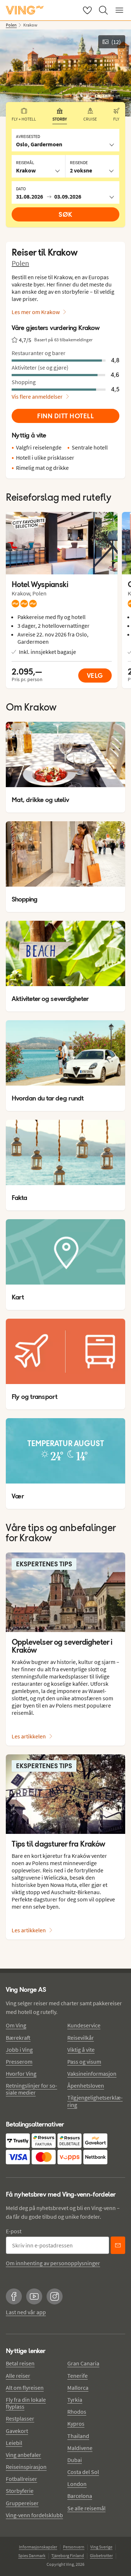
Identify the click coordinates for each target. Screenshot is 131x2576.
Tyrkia (75, 2400)
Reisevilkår (81, 2038)
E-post (14, 2231)
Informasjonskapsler (38, 2547)
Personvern (74, 2547)
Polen (20, 263)
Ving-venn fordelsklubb (34, 2515)
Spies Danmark (32, 2555)
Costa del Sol (83, 2472)
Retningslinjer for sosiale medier (31, 2089)
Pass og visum (84, 2062)
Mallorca (78, 2388)
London (77, 2484)
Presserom (19, 2062)
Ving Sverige (101, 2547)
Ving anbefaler (23, 2455)
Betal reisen (20, 2363)
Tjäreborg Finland (68, 2555)
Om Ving (16, 2025)
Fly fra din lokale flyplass (26, 2403)
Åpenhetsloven (86, 2085)
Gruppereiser (22, 2503)
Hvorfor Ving (21, 2074)
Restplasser (20, 2418)
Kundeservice (84, 2025)
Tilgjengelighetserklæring (95, 2101)
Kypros (76, 2424)
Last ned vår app (26, 2312)
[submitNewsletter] (118, 2245)
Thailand (78, 2436)
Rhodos (77, 2412)
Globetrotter (101, 2555)
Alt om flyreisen (25, 2388)
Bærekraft (18, 2038)
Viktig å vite (81, 2050)
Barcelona (80, 2496)
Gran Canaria (83, 2363)
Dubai (75, 2460)
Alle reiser (18, 2376)
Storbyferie (20, 2491)
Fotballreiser (21, 2479)
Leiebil (14, 2443)
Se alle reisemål (86, 2508)
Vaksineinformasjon (92, 2074)
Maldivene (80, 2448)
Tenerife (78, 2376)
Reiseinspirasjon (26, 2467)
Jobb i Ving (19, 2050)
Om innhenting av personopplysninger (53, 2263)
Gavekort (17, 2431)
